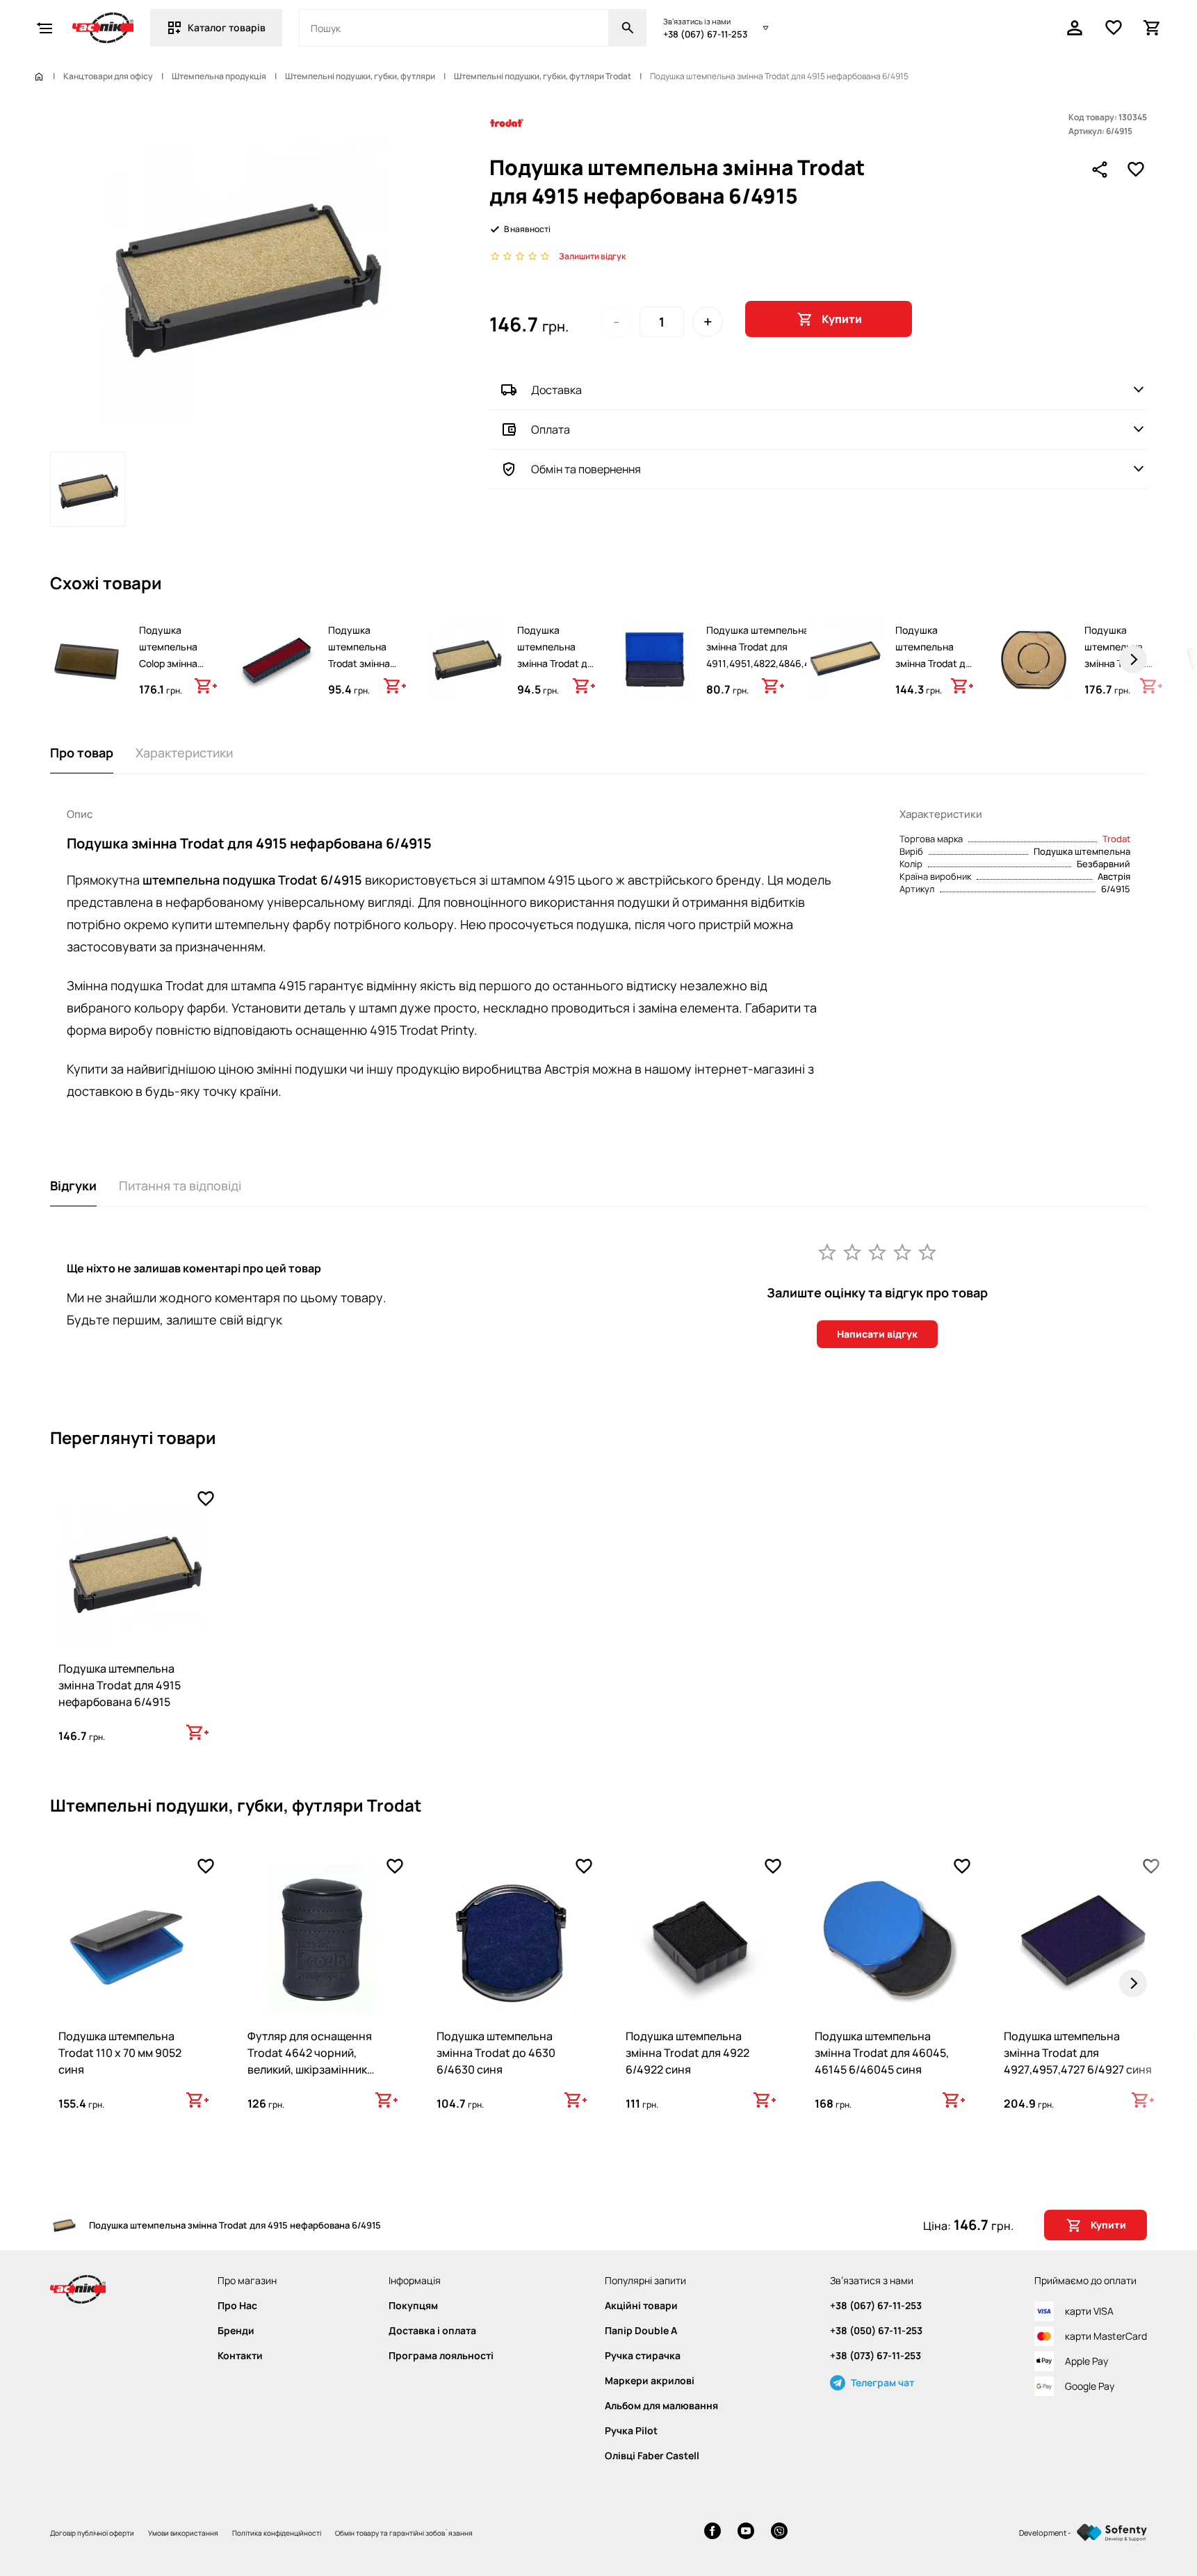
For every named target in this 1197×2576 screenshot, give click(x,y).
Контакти (240, 2356)
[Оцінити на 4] (902, 1252)
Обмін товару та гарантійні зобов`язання (404, 2533)
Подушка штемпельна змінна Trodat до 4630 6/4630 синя (496, 2053)
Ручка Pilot (631, 2431)
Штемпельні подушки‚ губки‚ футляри (360, 76)
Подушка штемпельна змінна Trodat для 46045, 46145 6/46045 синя (882, 2053)
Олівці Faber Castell (652, 2456)
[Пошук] (628, 28)
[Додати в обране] (1136, 170)
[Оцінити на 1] (827, 1252)
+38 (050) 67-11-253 (876, 2331)
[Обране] (1114, 28)
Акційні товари (641, 2306)
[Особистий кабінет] (1075, 28)
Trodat (1116, 839)
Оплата (551, 429)
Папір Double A (641, 2331)
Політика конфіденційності (277, 2533)
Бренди (236, 2331)
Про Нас (237, 2306)
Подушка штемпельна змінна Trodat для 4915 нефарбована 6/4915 (120, 1685)
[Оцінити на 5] (927, 1252)
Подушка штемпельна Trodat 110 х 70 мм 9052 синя (120, 2053)
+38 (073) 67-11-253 (876, 2356)
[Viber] (779, 2533)
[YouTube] (746, 2533)
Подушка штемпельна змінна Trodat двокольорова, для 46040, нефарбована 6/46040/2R (1119, 680)
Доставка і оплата (432, 2331)
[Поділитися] (1100, 170)
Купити (842, 319)
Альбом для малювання (661, 2406)
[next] (1133, 659)
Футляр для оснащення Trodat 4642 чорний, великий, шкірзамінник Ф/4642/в (310, 2061)
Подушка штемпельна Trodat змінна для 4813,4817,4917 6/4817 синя (361, 672)
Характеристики (184, 753)
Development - (1045, 2533)
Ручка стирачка (643, 2356)
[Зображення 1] (88, 489)
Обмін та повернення (586, 469)
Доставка (556, 390)
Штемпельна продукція (219, 76)
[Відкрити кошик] (1153, 28)
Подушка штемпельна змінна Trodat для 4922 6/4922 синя (687, 2053)
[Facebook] (712, 2533)
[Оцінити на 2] (852, 1252)
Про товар (82, 753)
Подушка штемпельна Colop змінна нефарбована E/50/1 (170, 663)
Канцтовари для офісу (108, 76)
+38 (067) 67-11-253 (705, 34)
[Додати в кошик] (206, 686)
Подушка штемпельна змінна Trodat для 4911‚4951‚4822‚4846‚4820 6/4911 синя (767, 655)
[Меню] (44, 28)
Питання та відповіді (180, 1186)
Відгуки (73, 1186)
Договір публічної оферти (92, 2533)
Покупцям (413, 2306)
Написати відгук (877, 1334)
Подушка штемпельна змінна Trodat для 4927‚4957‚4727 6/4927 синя (1078, 2053)
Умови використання (183, 2533)
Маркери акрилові (650, 2381)
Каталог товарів (227, 27)
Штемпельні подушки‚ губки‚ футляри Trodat (543, 76)
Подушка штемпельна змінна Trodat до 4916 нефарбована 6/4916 (933, 672)
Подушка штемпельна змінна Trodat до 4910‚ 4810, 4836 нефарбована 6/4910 (555, 672)
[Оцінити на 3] (877, 1252)
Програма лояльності (441, 2356)
